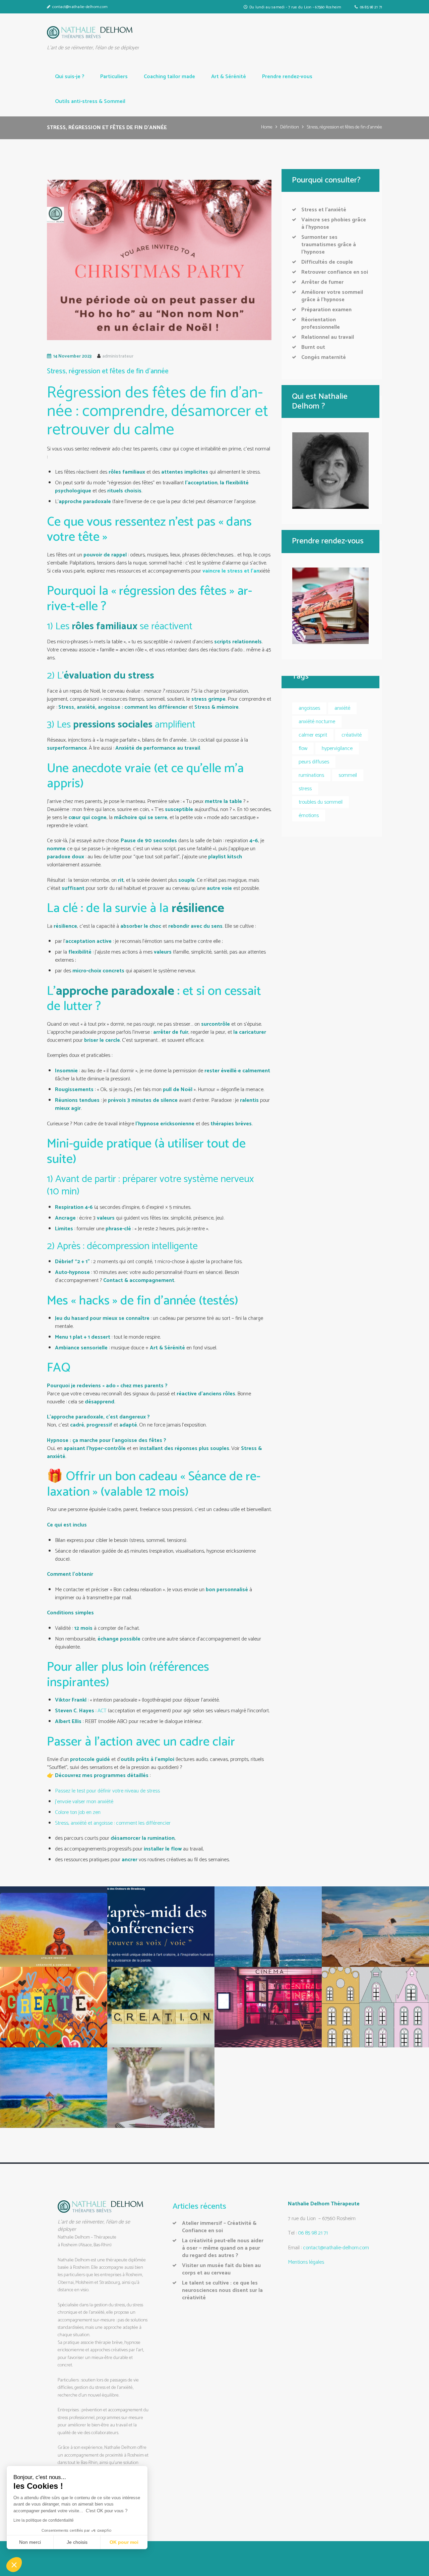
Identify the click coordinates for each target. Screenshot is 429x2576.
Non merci (30, 2542)
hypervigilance (337, 748)
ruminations (311, 775)
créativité (352, 735)
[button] (14, 2565)
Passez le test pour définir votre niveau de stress (107, 1791)
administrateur (118, 356)
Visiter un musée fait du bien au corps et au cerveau (221, 2269)
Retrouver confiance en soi (335, 272)
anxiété (342, 708)
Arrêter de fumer (322, 282)
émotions (309, 816)
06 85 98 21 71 (371, 7)
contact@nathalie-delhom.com (80, 7)
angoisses (309, 708)
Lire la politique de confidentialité (44, 2520)
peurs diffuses (314, 762)
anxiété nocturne (317, 722)
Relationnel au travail (328, 337)
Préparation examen (326, 310)
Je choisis (77, 2542)
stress (305, 789)
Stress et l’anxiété (324, 210)
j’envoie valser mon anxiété (84, 1802)
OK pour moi (124, 2542)
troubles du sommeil (321, 802)
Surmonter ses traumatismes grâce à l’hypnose (329, 245)
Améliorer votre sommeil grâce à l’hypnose (332, 296)
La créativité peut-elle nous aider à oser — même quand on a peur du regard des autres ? (223, 2248)
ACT (102, 1711)
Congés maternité (324, 357)
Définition (290, 128)
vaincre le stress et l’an (231, 571)
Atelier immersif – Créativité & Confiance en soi (219, 2227)
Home (267, 128)
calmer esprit (313, 735)
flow (303, 748)
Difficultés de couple (327, 262)
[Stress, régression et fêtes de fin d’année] (159, 260)
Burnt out (313, 347)
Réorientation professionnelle (321, 324)
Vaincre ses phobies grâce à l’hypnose (334, 224)
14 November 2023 (72, 356)
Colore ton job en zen (78, 1812)
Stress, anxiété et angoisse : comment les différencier (113, 1823)
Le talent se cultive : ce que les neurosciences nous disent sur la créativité (222, 2290)
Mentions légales (306, 2262)
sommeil (348, 775)
